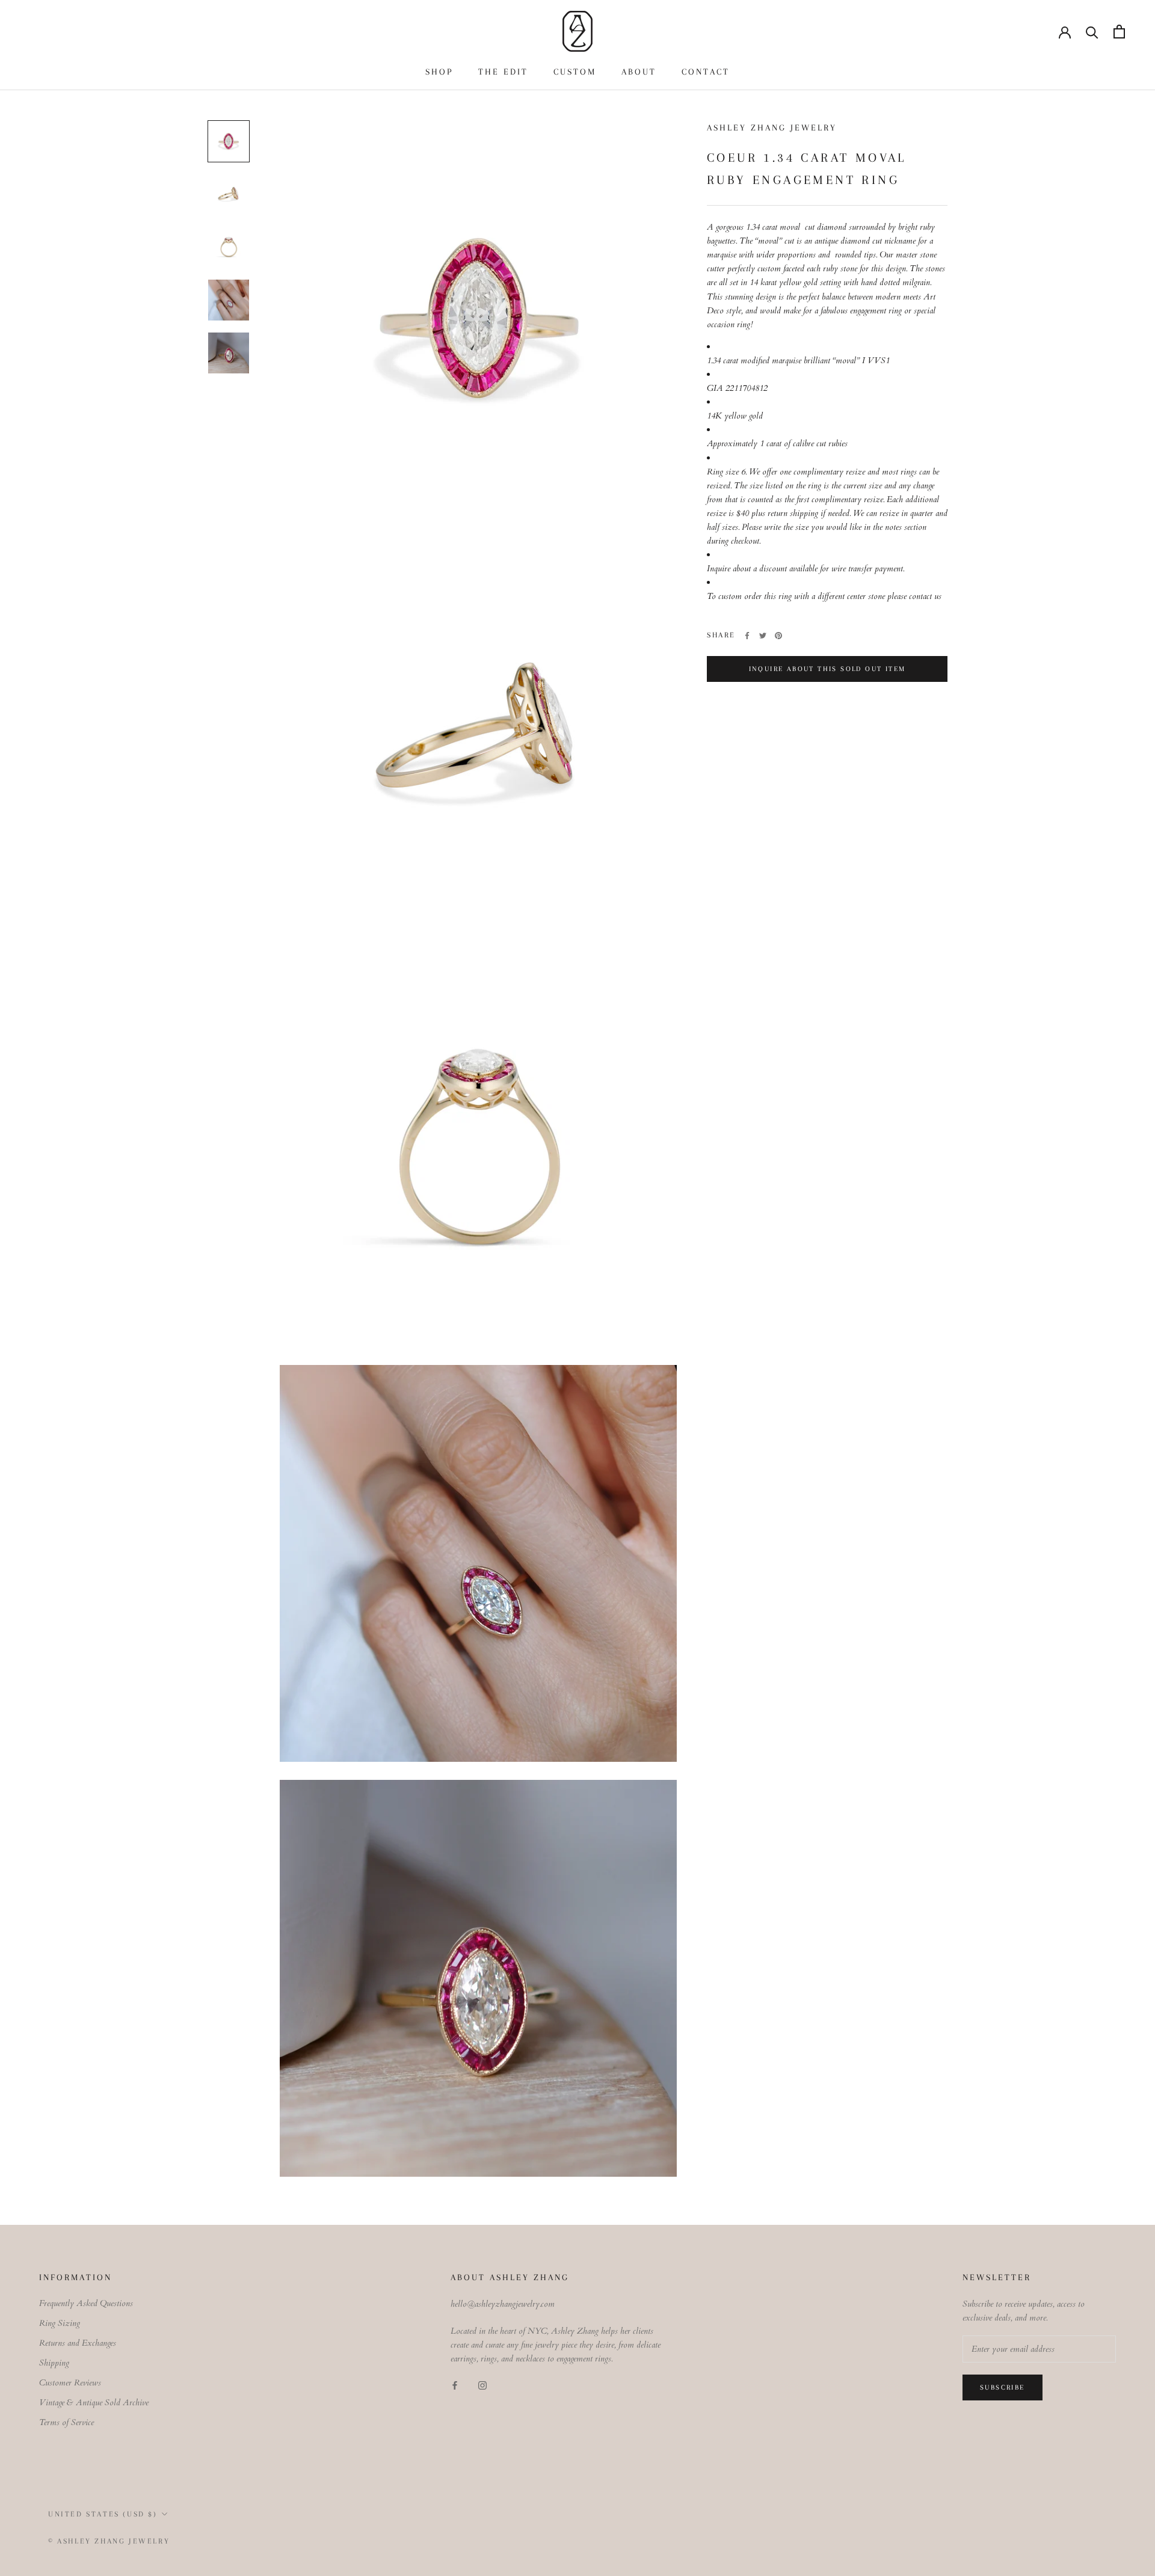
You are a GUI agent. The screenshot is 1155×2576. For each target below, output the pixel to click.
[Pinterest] (778, 636)
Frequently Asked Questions (86, 2303)
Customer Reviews (70, 2383)
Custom (575, 72)
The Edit (503, 72)
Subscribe (1003, 2387)
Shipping (54, 2363)
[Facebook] (747, 636)
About (639, 72)
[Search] (1092, 32)
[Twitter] (763, 636)
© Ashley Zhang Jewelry (109, 2541)
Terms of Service (66, 2422)
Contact (706, 72)
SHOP (439, 72)
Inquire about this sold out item (827, 669)
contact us (925, 597)
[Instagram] (482, 2385)
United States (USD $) (103, 2514)
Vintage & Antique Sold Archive (94, 2403)
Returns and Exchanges (78, 2343)
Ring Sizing (60, 2323)
